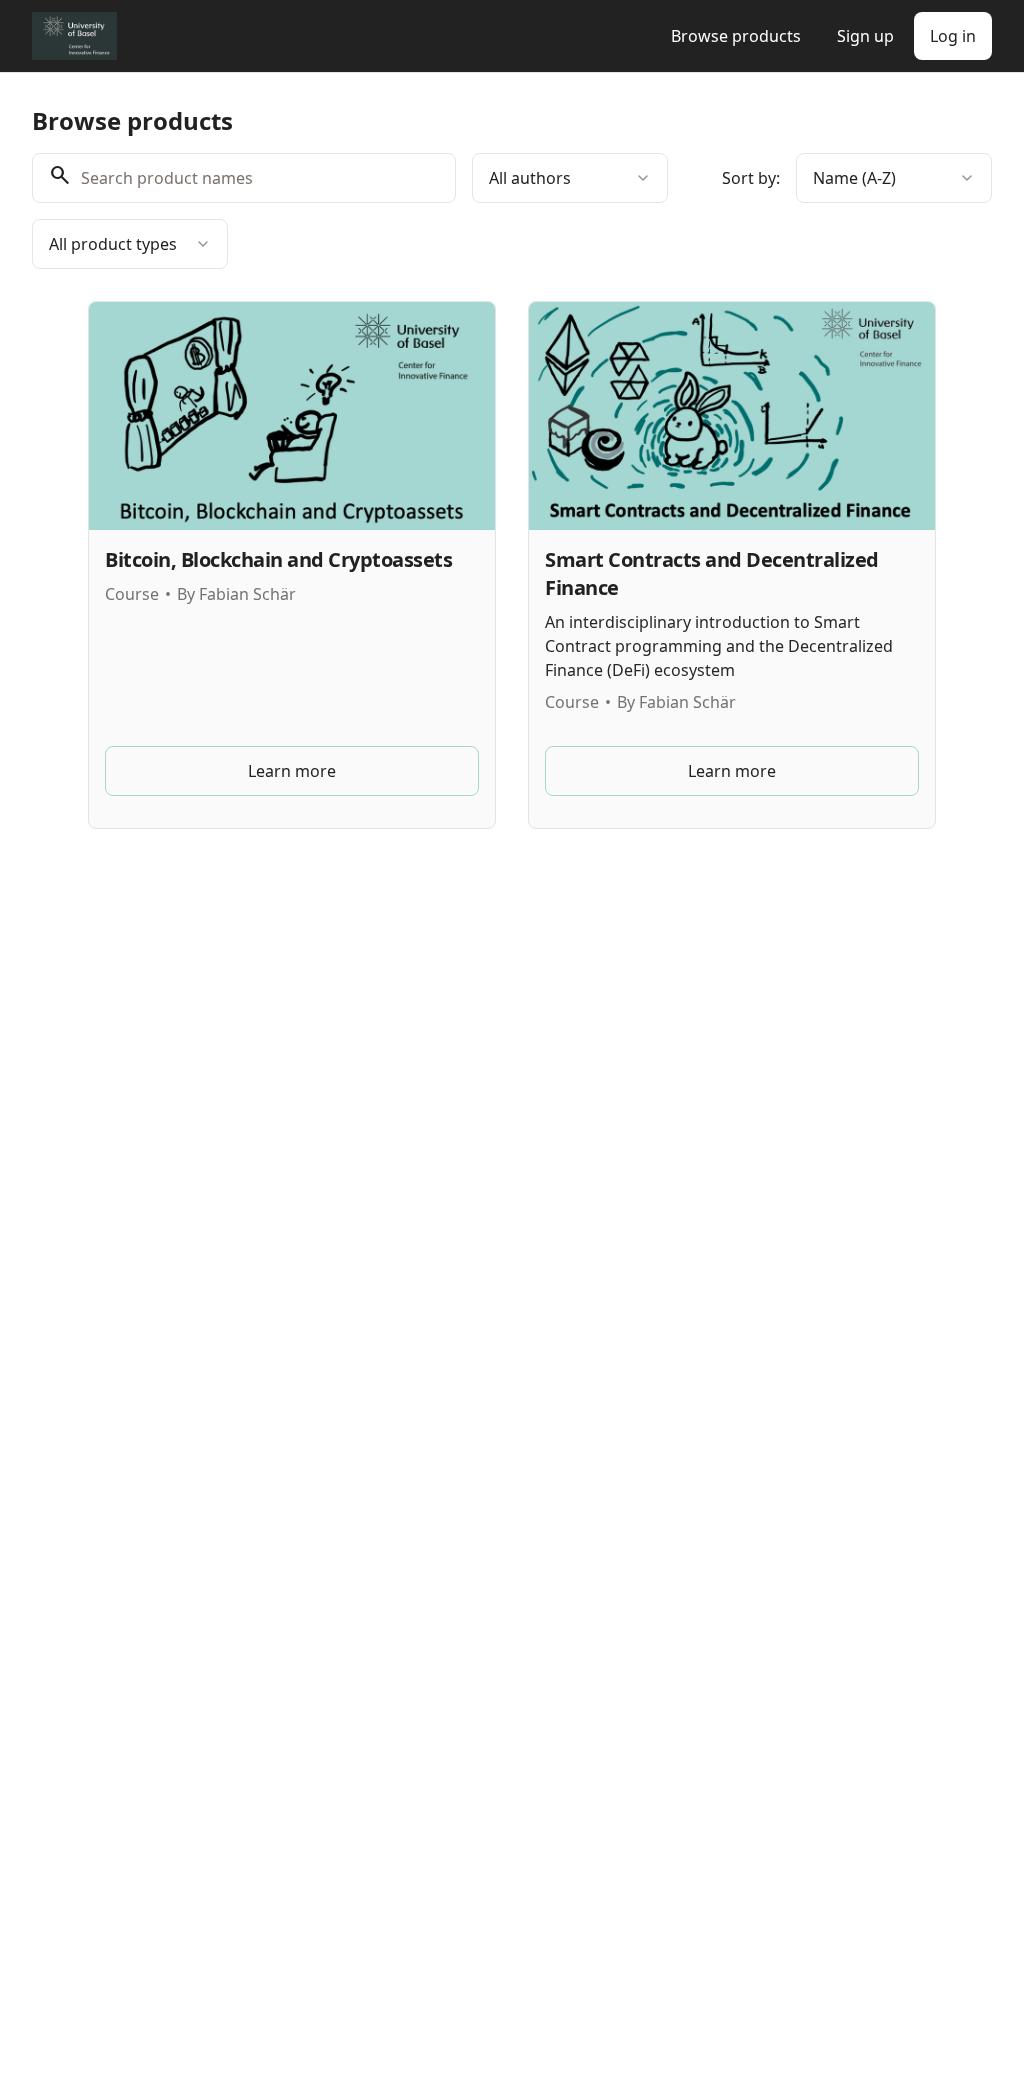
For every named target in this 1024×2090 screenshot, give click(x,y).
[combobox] (570, 178)
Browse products (736, 36)
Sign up (865, 36)
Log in (953, 36)
